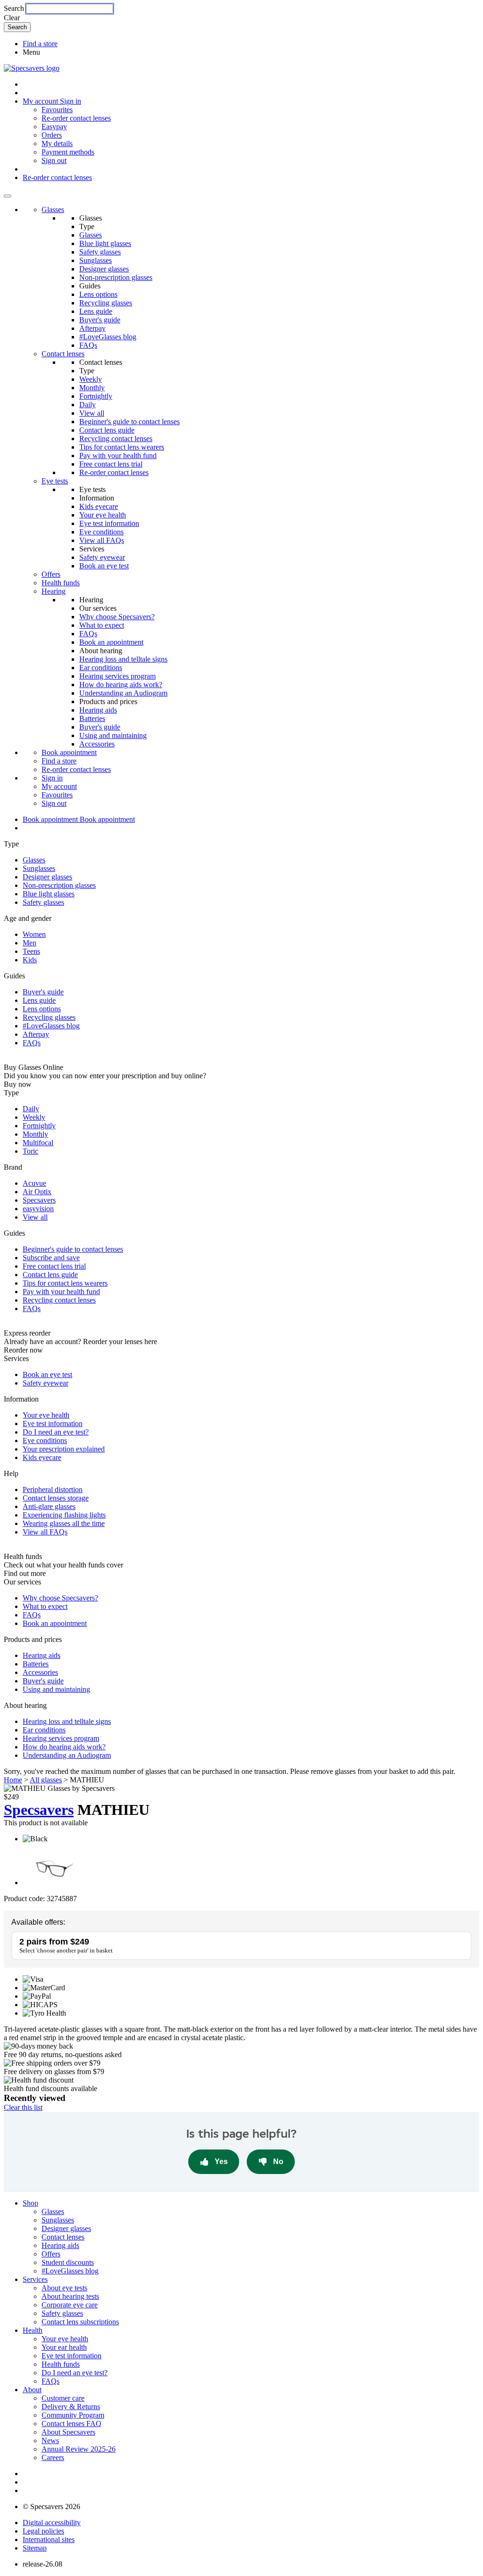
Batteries (92, 718)
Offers (51, 574)
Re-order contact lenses (76, 118)
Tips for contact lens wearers (122, 447)
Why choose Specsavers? (117, 617)
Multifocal (38, 1143)
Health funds (61, 583)
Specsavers (39, 1200)
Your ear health (64, 2347)
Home (13, 1780)
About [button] (32, 2390)
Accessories (97, 744)
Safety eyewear (102, 557)
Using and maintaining (113, 735)
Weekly (91, 379)
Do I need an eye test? (56, 1432)
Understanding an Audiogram (123, 693)
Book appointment (69, 752)
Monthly (92, 388)
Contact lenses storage (56, 1498)
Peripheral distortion (53, 1489)
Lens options (98, 294)
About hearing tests (70, 2296)
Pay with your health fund (118, 455)
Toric (30, 1151)
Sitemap (35, 2548)
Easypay (54, 127)
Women (34, 934)
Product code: (24, 1899)
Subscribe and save (51, 1258)
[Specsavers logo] (32, 68)
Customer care (63, 2398)
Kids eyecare (99, 506)
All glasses (46, 1780)
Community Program (73, 2415)
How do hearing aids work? (121, 685)
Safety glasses (100, 252)
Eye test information (109, 523)
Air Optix (37, 1192)
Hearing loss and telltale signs (123, 659)
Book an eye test (104, 566)
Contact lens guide (107, 430)
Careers (53, 2457)
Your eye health (103, 515)
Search (14, 8)
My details (57, 144)
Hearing (54, 591)
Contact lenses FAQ (71, 2424)
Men (29, 943)
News (50, 2441)
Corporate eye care (70, 2305)
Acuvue (34, 1183)
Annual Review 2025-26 (79, 2449)
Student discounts (68, 2262)
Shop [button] (30, 2203)
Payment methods (68, 152)
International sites (49, 2539)
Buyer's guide (100, 320)
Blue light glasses (105, 243)
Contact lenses (63, 354)
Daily (87, 405)
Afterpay (92, 328)
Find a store (40, 44)
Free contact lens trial (111, 464)
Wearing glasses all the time (64, 1523)
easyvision (38, 1209)
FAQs (88, 345)
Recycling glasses (106, 303)
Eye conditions (101, 532)
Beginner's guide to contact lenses (129, 422)
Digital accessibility (52, 2523)
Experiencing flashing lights (64, 1515)
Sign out (54, 160)
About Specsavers (68, 2432)
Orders (52, 135)
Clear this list (23, 2107)
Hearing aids (98, 710)
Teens (31, 951)
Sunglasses (96, 260)
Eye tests (55, 481)
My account (59, 786)
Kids (30, 960)
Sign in (71, 101)
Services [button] (35, 2279)
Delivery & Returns (71, 2407)
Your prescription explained (64, 1449)
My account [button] (41, 101)
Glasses (53, 209)
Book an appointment (111, 642)
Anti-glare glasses (49, 1506)
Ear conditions (101, 668)
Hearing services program (117, 676)
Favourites (57, 110)
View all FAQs (102, 540)
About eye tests (64, 2288)
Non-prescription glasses (116, 277)
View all (92, 413)
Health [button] (33, 2330)
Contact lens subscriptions (80, 2322)
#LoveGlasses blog (108, 337)
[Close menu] (8, 196)
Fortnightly (96, 396)
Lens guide (96, 311)
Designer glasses (104, 269)
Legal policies (43, 2531)
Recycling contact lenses (116, 439)
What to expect (102, 625)
